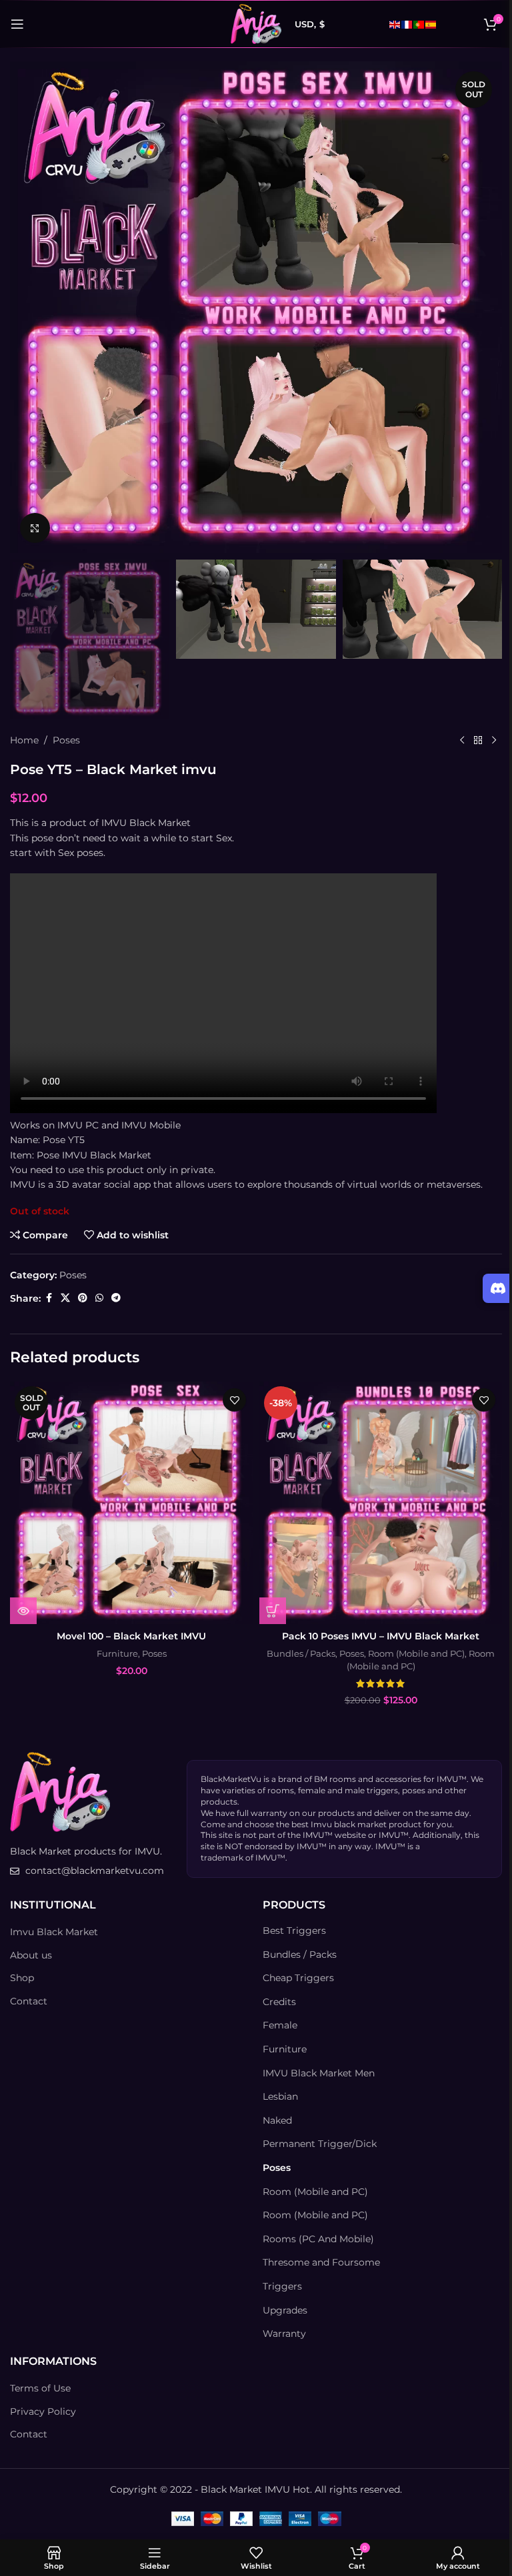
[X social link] (65, 1298)
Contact (29, 2001)
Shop (22, 1978)
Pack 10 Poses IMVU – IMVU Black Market (381, 1636)
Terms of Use (40, 2388)
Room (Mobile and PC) (416, 1653)
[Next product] (494, 740)
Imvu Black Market (54, 1932)
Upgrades (285, 2310)
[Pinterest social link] (83, 1298)
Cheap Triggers (298, 1978)
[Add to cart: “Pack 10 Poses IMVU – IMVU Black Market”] (273, 1611)
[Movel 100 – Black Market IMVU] (131, 1503)
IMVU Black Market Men (319, 2073)
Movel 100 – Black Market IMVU (131, 1636)
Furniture (117, 1653)
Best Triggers (294, 1931)
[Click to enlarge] (35, 528)
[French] (407, 24)
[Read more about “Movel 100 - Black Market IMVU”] (23, 1611)
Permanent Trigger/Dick (320, 2144)
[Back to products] (478, 740)
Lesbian (280, 2096)
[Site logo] (256, 23)
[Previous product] (462, 740)
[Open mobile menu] (17, 24)
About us (31, 1955)
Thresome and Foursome (321, 2262)
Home (24, 740)
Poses (66, 740)
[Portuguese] (419, 24)
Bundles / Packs (301, 1653)
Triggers (282, 2286)
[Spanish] (431, 24)
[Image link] (60, 1791)
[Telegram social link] (116, 1298)
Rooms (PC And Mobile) (318, 2239)
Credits (279, 2002)
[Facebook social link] (49, 1298)
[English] (395, 24)
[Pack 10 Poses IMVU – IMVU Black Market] (381, 1503)
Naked (277, 2120)
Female (280, 2025)
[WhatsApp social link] (99, 1298)
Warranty (284, 2334)
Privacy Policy (43, 2411)
